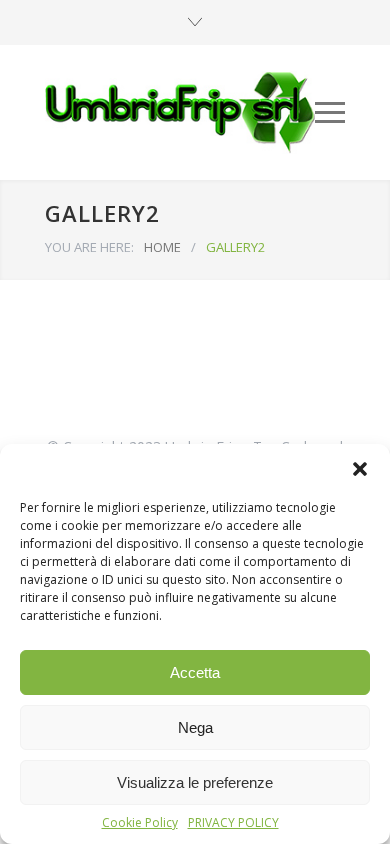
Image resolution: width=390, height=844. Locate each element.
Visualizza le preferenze (195, 782)
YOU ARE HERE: (89, 247)
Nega (195, 727)
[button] (360, 469)
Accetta (195, 672)
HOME (162, 247)
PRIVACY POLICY (233, 822)
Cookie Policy (140, 822)
